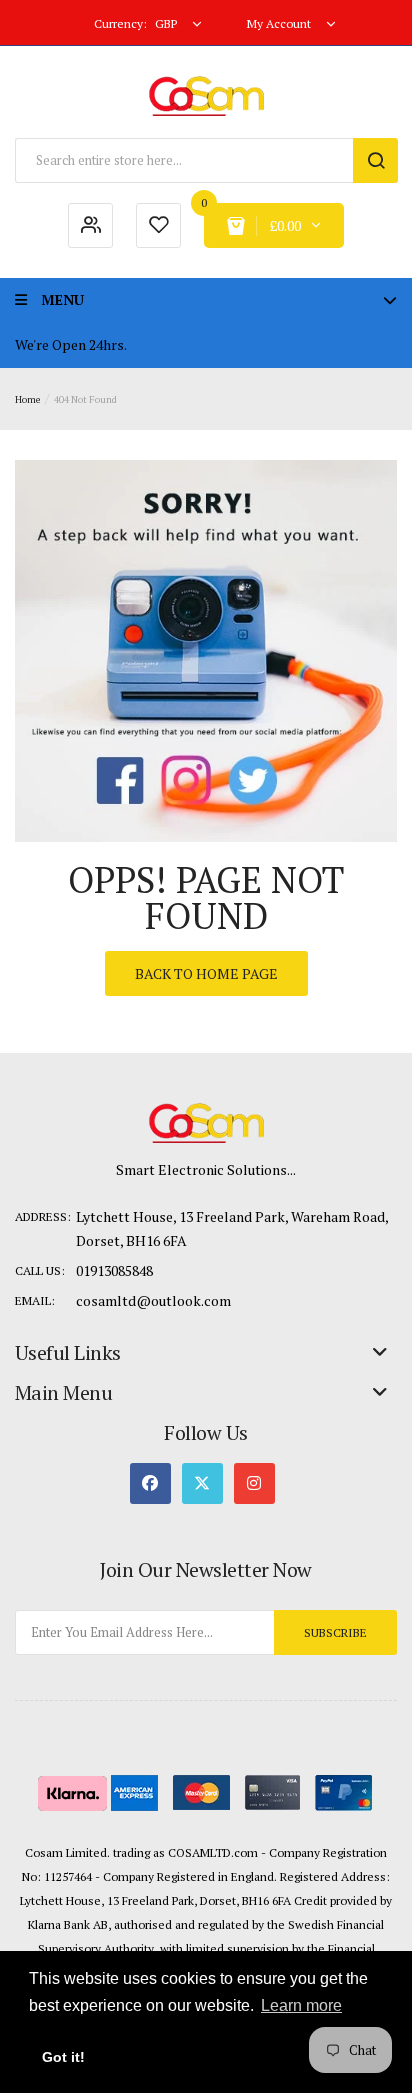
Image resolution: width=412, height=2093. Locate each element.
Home (27, 399)
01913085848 (114, 1270)
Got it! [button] (63, 2057)
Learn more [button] (301, 2005)
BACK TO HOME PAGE (206, 973)
